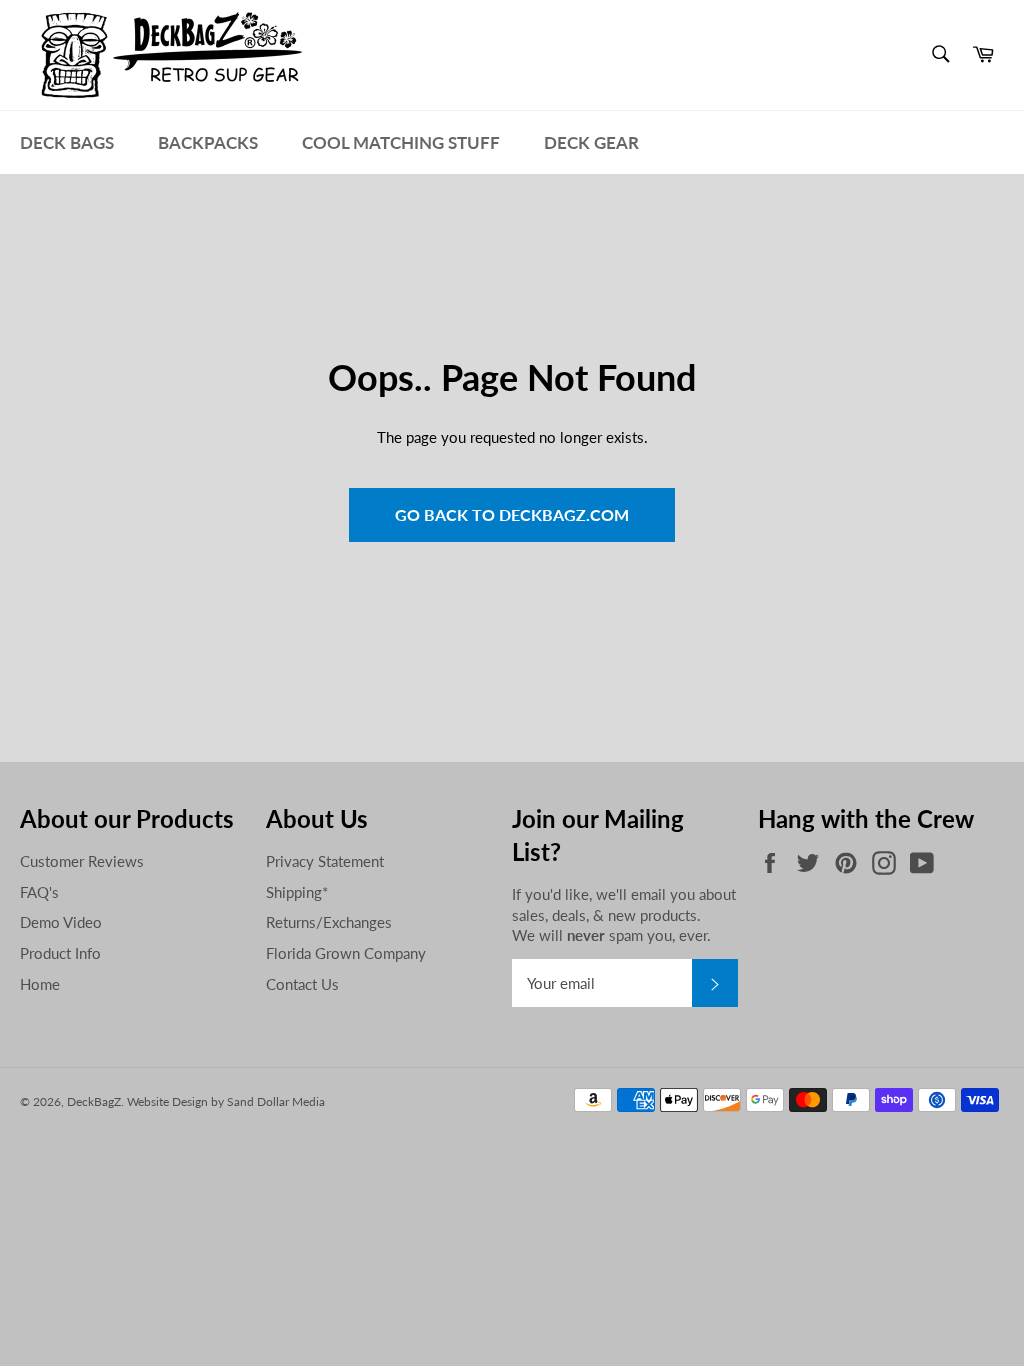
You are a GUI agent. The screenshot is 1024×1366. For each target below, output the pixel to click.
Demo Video (61, 922)
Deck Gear (591, 142)
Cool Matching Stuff (401, 142)
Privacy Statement (325, 861)
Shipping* (297, 892)
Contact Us (302, 984)
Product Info (60, 953)
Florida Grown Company (346, 953)
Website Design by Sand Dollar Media (226, 1101)
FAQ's (39, 892)
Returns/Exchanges (329, 922)
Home (40, 984)
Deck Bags (67, 142)
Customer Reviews (82, 861)
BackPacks (208, 142)
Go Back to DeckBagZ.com (512, 514)
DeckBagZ (94, 1101)
